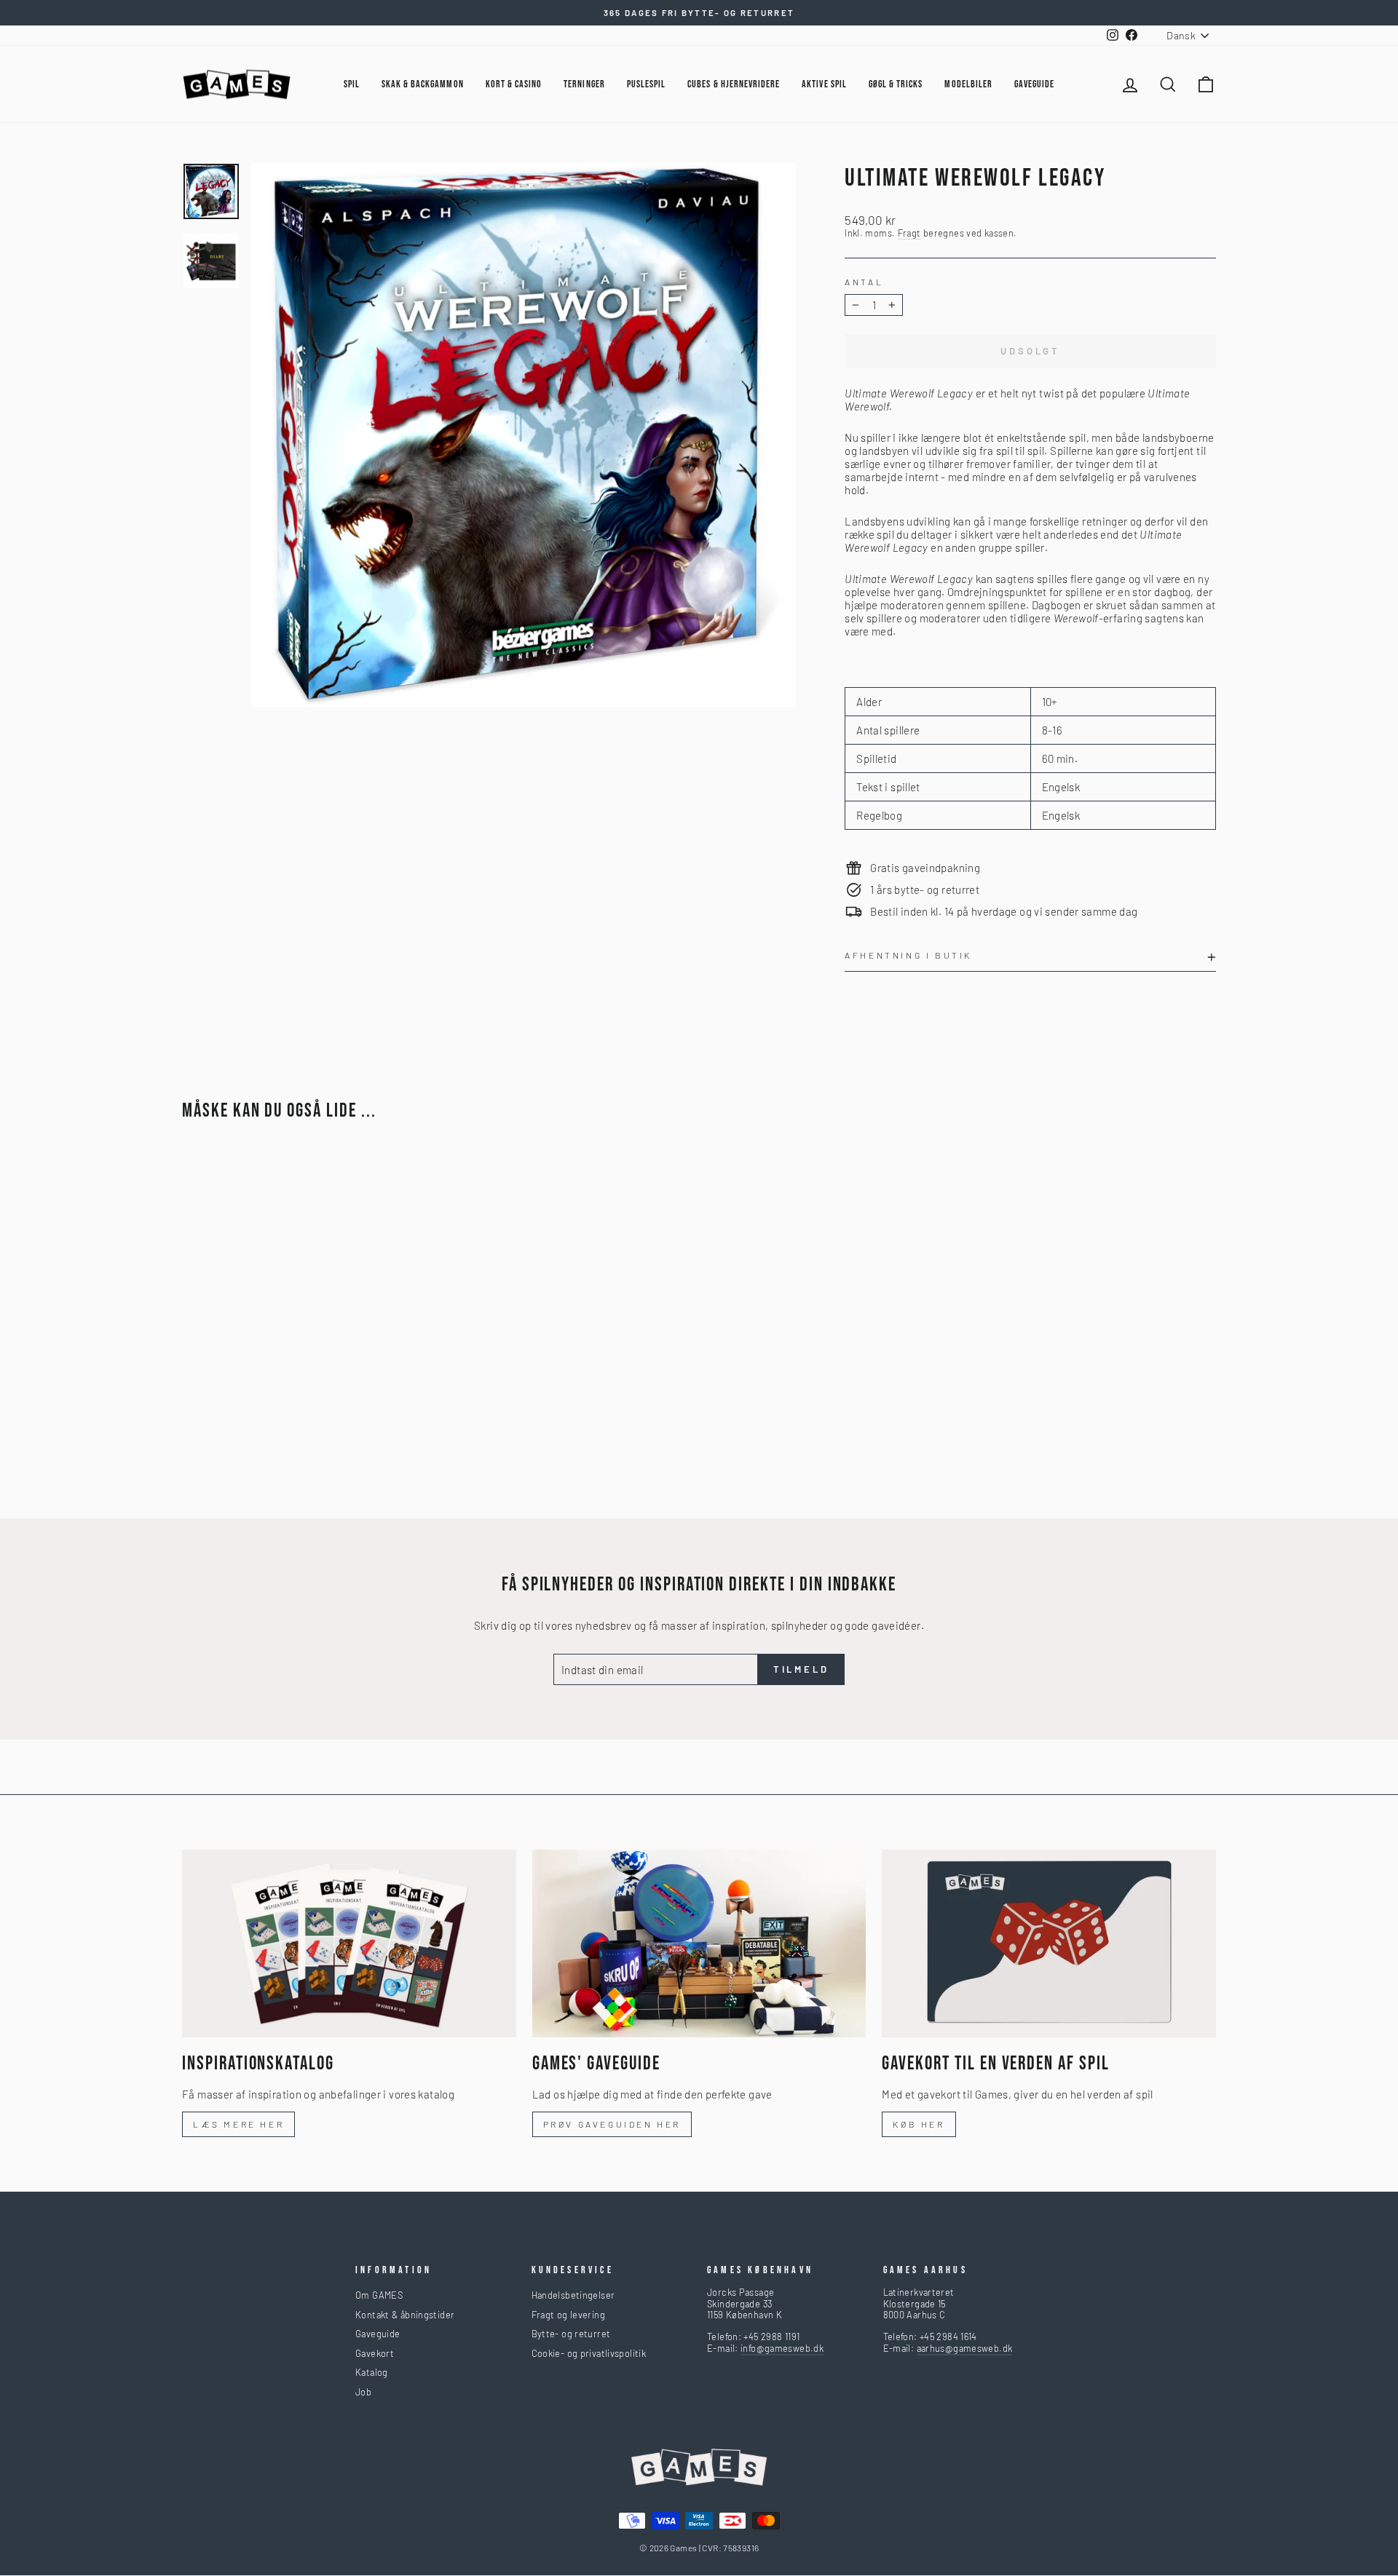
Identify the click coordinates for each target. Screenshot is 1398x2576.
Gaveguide (378, 2334)
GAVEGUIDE (1034, 84)
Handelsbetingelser (573, 2295)
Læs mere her (238, 2124)
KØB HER (919, 2124)
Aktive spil (824, 84)
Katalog (372, 2372)
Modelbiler (968, 84)
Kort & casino (514, 84)
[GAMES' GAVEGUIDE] (699, 1943)
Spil (352, 84)
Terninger (584, 84)
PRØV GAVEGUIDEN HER (612, 2124)
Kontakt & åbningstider (405, 2315)
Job (363, 2392)
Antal (864, 282)
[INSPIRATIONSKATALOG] (349, 1943)
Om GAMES (379, 2295)
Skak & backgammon (423, 84)
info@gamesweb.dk (782, 2348)
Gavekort (375, 2353)
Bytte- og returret (571, 2334)
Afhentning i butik (908, 955)
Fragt (909, 233)
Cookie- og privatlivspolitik (589, 2353)
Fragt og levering (568, 2315)
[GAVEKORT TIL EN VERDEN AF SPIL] (1049, 1943)
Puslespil (646, 84)
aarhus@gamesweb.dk (965, 2348)
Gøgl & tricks (896, 84)
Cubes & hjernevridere (734, 84)
